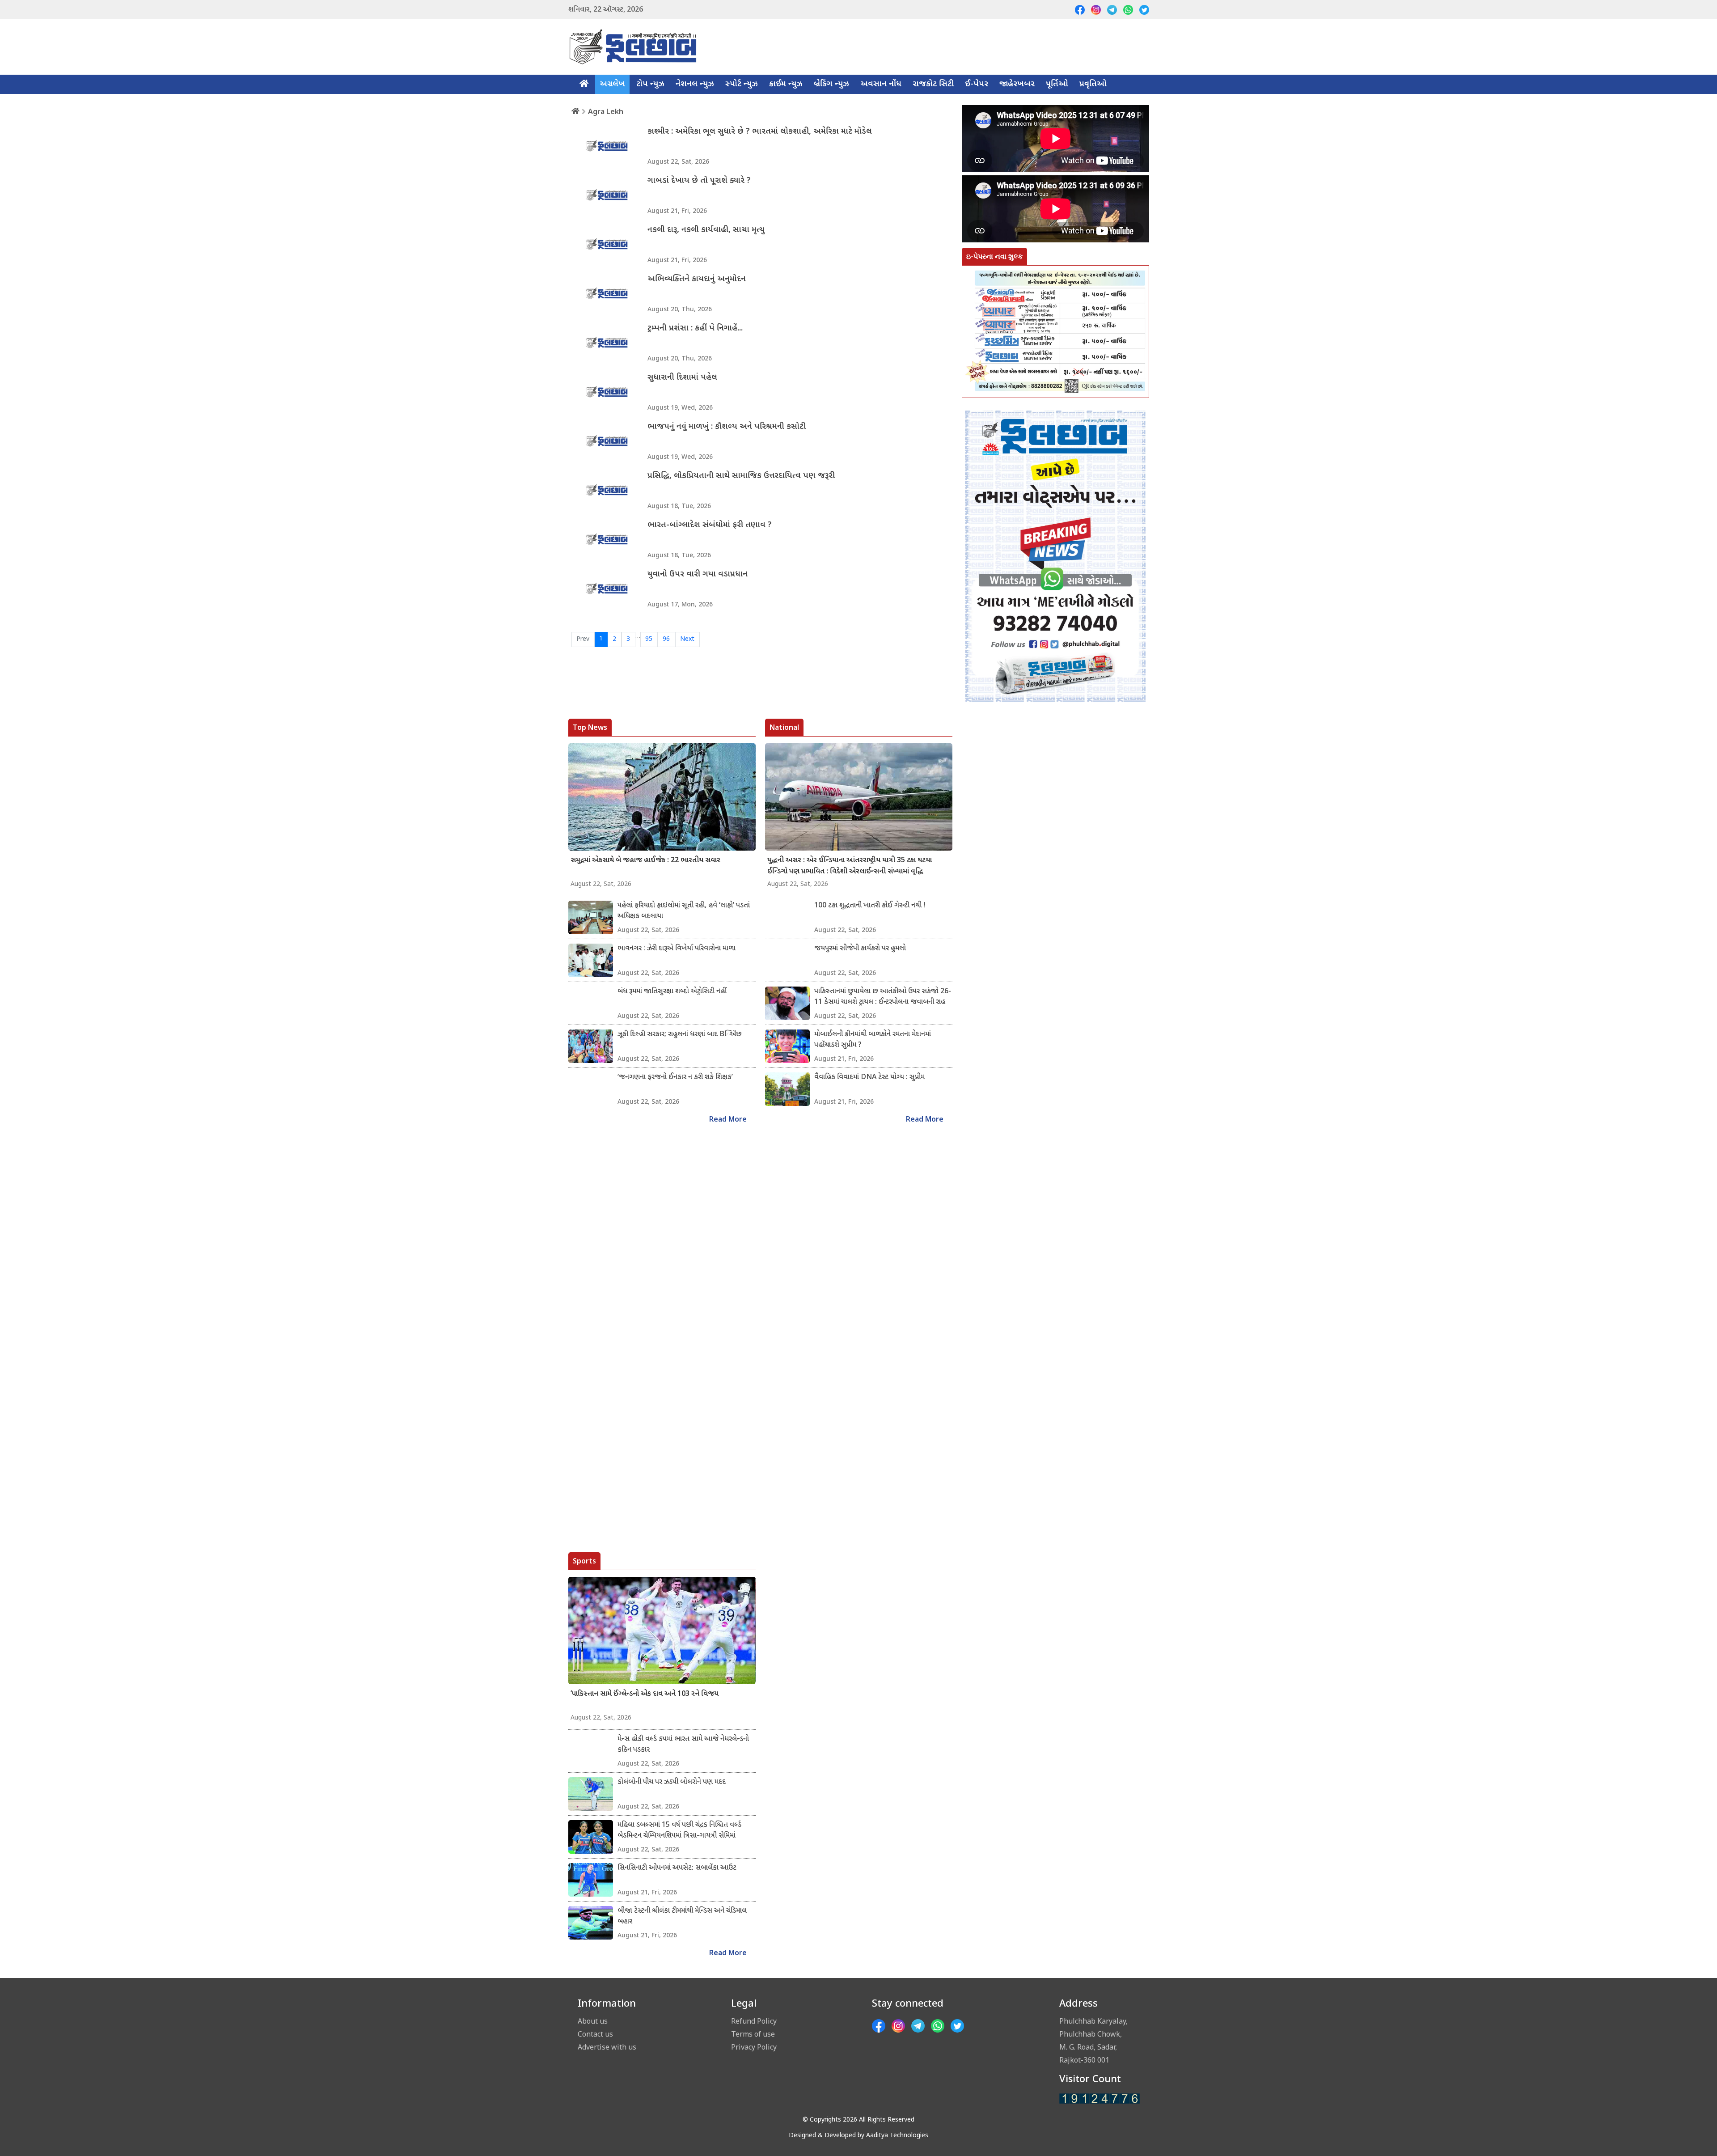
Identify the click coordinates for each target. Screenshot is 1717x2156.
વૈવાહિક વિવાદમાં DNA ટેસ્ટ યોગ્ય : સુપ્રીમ (869, 1078)
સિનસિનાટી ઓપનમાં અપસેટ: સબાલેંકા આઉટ (677, 1868)
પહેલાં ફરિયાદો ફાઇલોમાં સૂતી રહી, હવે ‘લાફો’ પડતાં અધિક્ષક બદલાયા (684, 911)
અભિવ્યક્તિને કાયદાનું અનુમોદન (697, 279)
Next (687, 639)
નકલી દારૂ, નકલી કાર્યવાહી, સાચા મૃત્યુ (706, 230)
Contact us (595, 2034)
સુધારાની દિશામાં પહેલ (682, 378)
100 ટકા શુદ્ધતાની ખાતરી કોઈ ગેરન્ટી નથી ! (870, 906)
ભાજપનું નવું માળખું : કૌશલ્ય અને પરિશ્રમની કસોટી (727, 427)
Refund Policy (754, 2021)
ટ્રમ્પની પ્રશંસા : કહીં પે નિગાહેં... (695, 328)
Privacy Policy (754, 2047)
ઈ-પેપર (977, 84)
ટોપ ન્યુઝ (650, 84)
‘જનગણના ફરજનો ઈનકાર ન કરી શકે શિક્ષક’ (675, 1078)
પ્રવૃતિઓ (1093, 84)
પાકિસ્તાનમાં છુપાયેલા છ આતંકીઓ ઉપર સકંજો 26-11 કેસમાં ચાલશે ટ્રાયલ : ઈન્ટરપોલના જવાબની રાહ (883, 997)
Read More (728, 1120)
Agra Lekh (606, 111)
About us (593, 2021)
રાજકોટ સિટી (933, 84)
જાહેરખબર (1017, 84)
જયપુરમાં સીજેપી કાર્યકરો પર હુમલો (860, 949)
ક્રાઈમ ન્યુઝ (786, 84)
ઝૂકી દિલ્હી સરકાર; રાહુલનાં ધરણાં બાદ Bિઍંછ (680, 1035)
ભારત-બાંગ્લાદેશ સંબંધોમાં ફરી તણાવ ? (710, 525)
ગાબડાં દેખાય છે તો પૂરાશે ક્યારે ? (699, 181)
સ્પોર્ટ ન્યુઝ (742, 84)
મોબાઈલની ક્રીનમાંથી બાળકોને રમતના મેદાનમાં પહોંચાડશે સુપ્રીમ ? (873, 1040)
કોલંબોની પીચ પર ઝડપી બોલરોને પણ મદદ (672, 1782)
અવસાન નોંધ (881, 84)
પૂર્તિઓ (1057, 84)
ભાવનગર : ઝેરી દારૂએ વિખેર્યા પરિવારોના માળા (677, 949)
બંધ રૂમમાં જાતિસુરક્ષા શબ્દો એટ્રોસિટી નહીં (672, 992)
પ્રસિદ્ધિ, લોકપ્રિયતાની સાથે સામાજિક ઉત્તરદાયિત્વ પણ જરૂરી (741, 476)
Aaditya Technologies (897, 2136)
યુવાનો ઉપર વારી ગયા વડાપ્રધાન (698, 574)
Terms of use (753, 2034)
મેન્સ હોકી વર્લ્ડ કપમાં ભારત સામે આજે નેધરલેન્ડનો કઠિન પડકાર (683, 1745)
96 (666, 639)
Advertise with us (607, 2047)
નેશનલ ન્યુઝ (695, 84)
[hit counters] (1100, 2099)
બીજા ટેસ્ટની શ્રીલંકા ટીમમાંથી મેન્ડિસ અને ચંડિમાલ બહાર (682, 1917)
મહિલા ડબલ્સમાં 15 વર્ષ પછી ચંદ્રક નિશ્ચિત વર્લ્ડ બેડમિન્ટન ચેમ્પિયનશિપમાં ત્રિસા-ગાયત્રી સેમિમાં (679, 1831)
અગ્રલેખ (612, 84)
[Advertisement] (1055, 1122)
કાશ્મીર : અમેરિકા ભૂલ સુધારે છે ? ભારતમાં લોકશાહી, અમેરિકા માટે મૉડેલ (760, 132)
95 (649, 639)
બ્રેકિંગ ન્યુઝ (831, 84)
